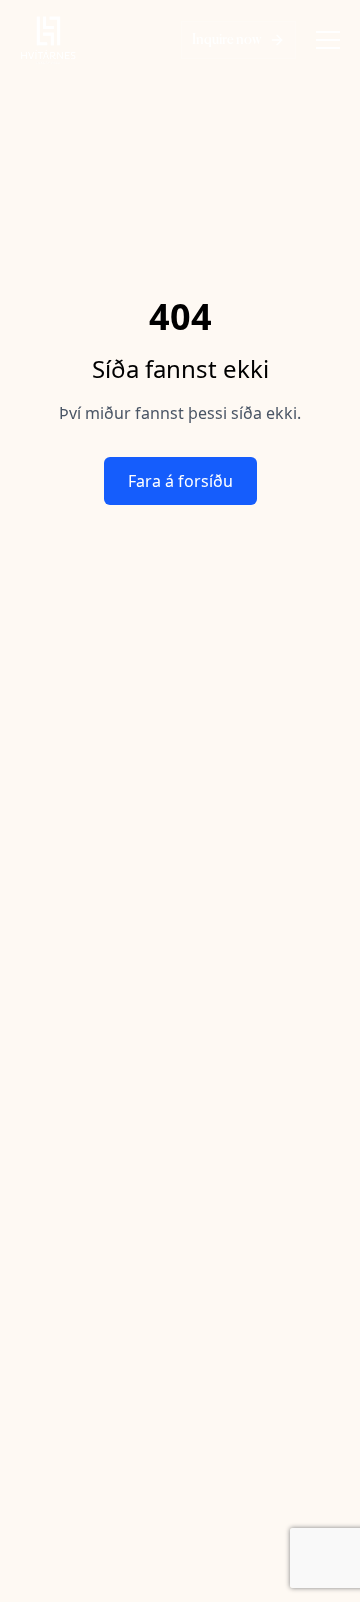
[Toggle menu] (328, 40)
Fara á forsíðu (180, 481)
